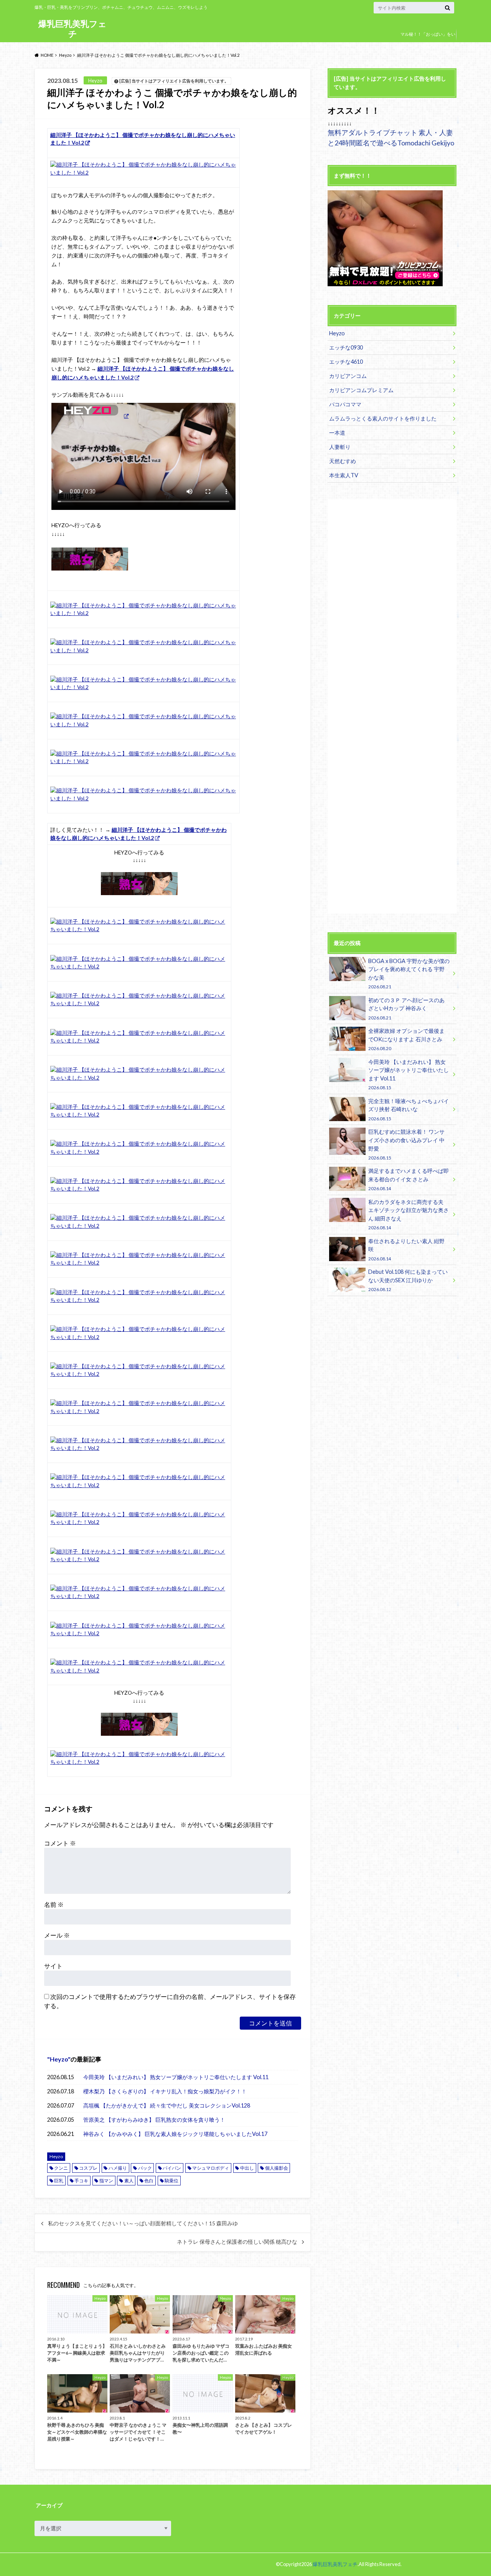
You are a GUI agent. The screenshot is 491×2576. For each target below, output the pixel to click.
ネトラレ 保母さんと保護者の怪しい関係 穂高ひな (237, 2242)
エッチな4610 (346, 362)
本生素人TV (344, 475)
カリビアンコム (348, 376)
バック (145, 2168)
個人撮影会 (277, 2168)
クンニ (61, 2168)
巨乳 (59, 2181)
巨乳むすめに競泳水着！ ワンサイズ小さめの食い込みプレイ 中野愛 (406, 1144)
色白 (149, 2181)
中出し (247, 2168)
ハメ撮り (118, 2168)
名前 (54, 1904)
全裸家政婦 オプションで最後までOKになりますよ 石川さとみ (406, 1039)
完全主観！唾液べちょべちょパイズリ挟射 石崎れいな (409, 1109)
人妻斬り (340, 447)
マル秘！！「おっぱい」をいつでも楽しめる (428, 40)
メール (57, 1935)
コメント (60, 1843)
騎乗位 (171, 2181)
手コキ (81, 2181)
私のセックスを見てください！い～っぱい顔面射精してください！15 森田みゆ (143, 2223)
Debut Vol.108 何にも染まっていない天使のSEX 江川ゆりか (408, 1280)
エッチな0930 (346, 347)
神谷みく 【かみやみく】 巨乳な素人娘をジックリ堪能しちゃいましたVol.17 (175, 2134)
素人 (129, 2181)
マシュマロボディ (211, 2168)
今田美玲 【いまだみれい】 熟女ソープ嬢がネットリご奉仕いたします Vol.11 (176, 2077)
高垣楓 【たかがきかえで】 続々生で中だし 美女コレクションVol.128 (167, 2105)
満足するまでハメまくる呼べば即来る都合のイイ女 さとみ (409, 1179)
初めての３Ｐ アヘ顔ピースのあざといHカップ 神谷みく (406, 1008)
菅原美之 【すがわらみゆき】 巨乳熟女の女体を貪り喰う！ (154, 2120)
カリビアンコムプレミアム (361, 390)
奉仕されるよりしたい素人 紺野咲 (406, 1249)
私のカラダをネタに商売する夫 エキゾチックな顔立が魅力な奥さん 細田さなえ (409, 1214)
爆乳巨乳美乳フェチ (72, 29)
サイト (53, 1966)
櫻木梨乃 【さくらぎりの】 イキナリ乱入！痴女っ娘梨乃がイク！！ (165, 2091)
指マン (106, 2181)
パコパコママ (345, 404)
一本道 (337, 433)
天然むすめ (343, 461)
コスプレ (88, 2168)
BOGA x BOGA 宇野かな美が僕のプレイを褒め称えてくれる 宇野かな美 (409, 973)
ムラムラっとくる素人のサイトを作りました (383, 418)
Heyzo (59, 2059)
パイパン (172, 2168)
